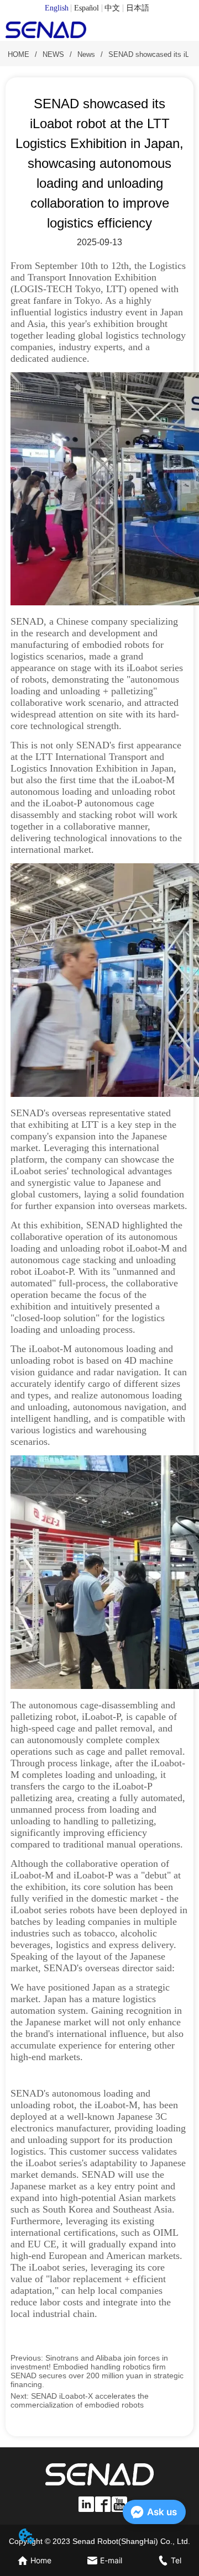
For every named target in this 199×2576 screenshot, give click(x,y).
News (86, 54)
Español (87, 8)
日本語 (138, 8)
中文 (112, 8)
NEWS (53, 54)
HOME (19, 54)
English (57, 8)
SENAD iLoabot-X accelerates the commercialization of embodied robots (80, 2400)
